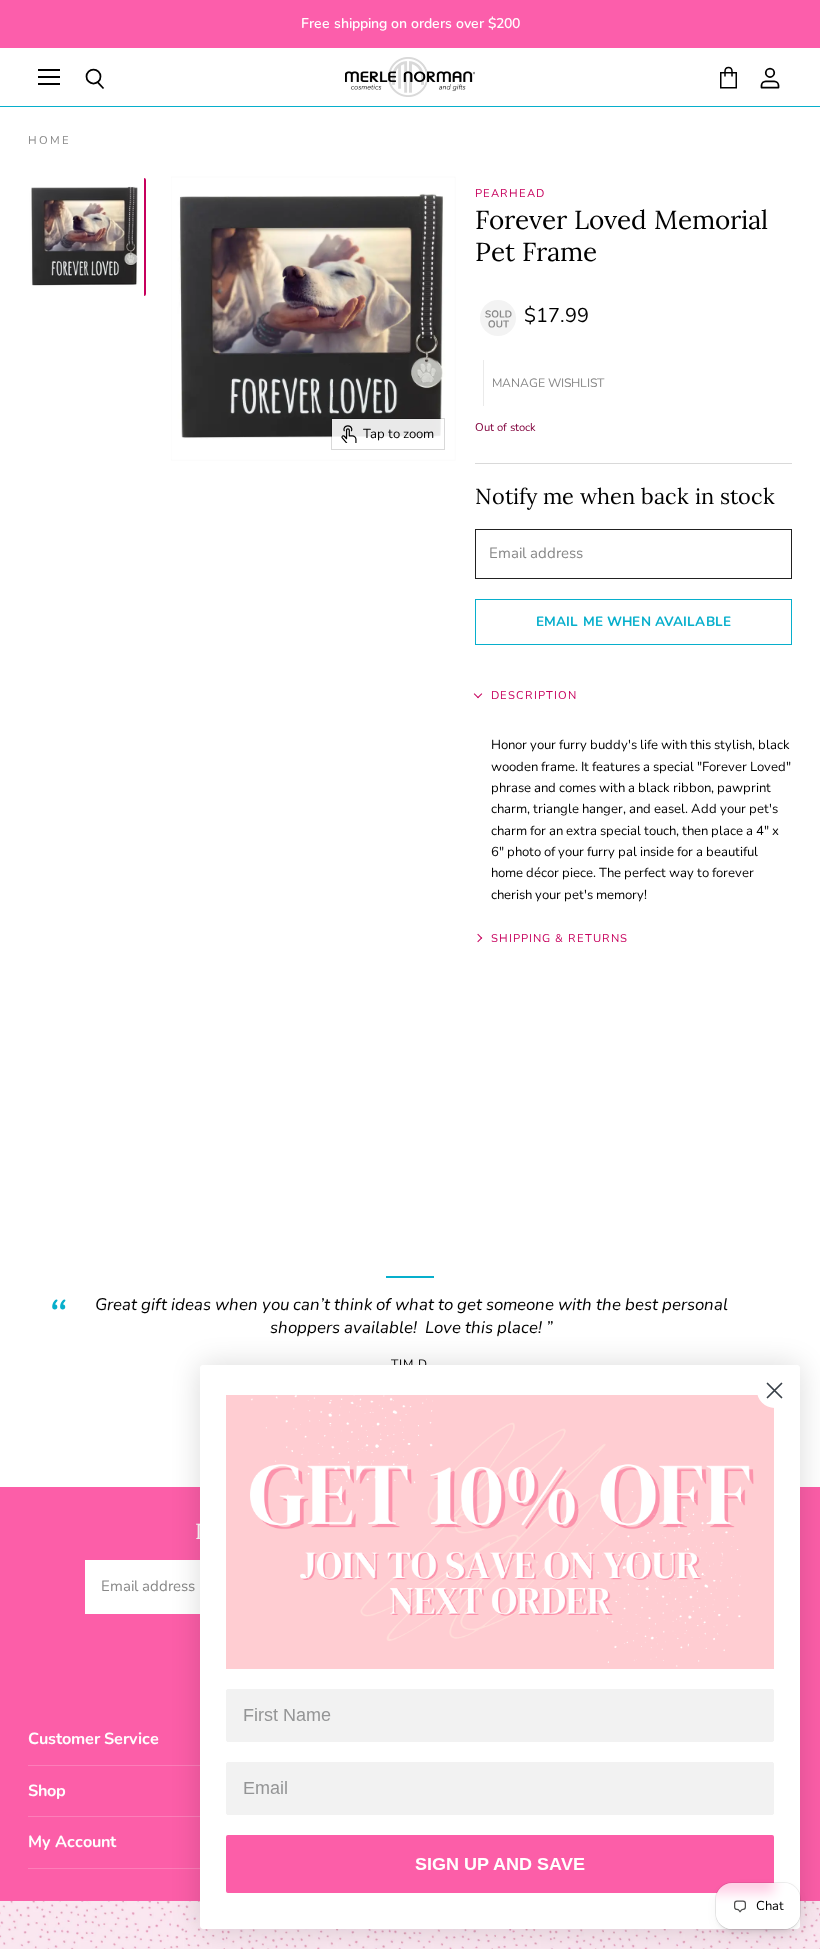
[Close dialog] (774, 1390)
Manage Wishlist (548, 383)
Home (49, 141)
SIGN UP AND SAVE (500, 1864)
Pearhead (510, 193)
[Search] (80, 79)
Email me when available (633, 621)
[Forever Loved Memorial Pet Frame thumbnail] (86, 237)
